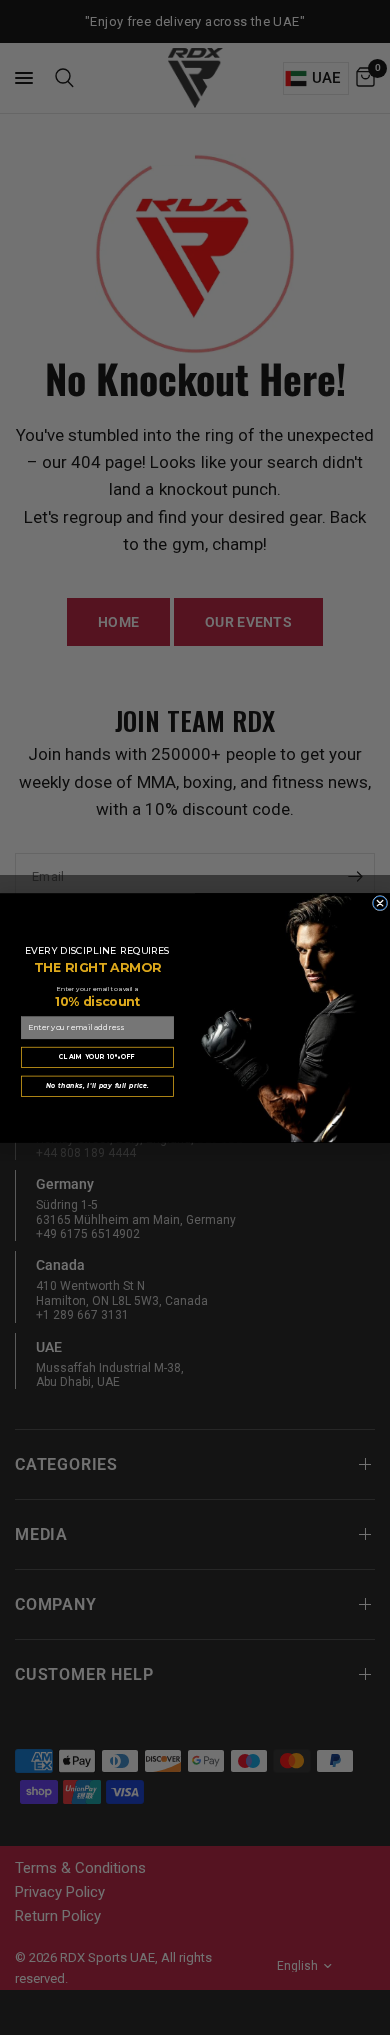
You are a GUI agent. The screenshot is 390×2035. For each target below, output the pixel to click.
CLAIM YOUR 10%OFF (97, 1056)
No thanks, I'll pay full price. (98, 1085)
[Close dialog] (380, 903)
